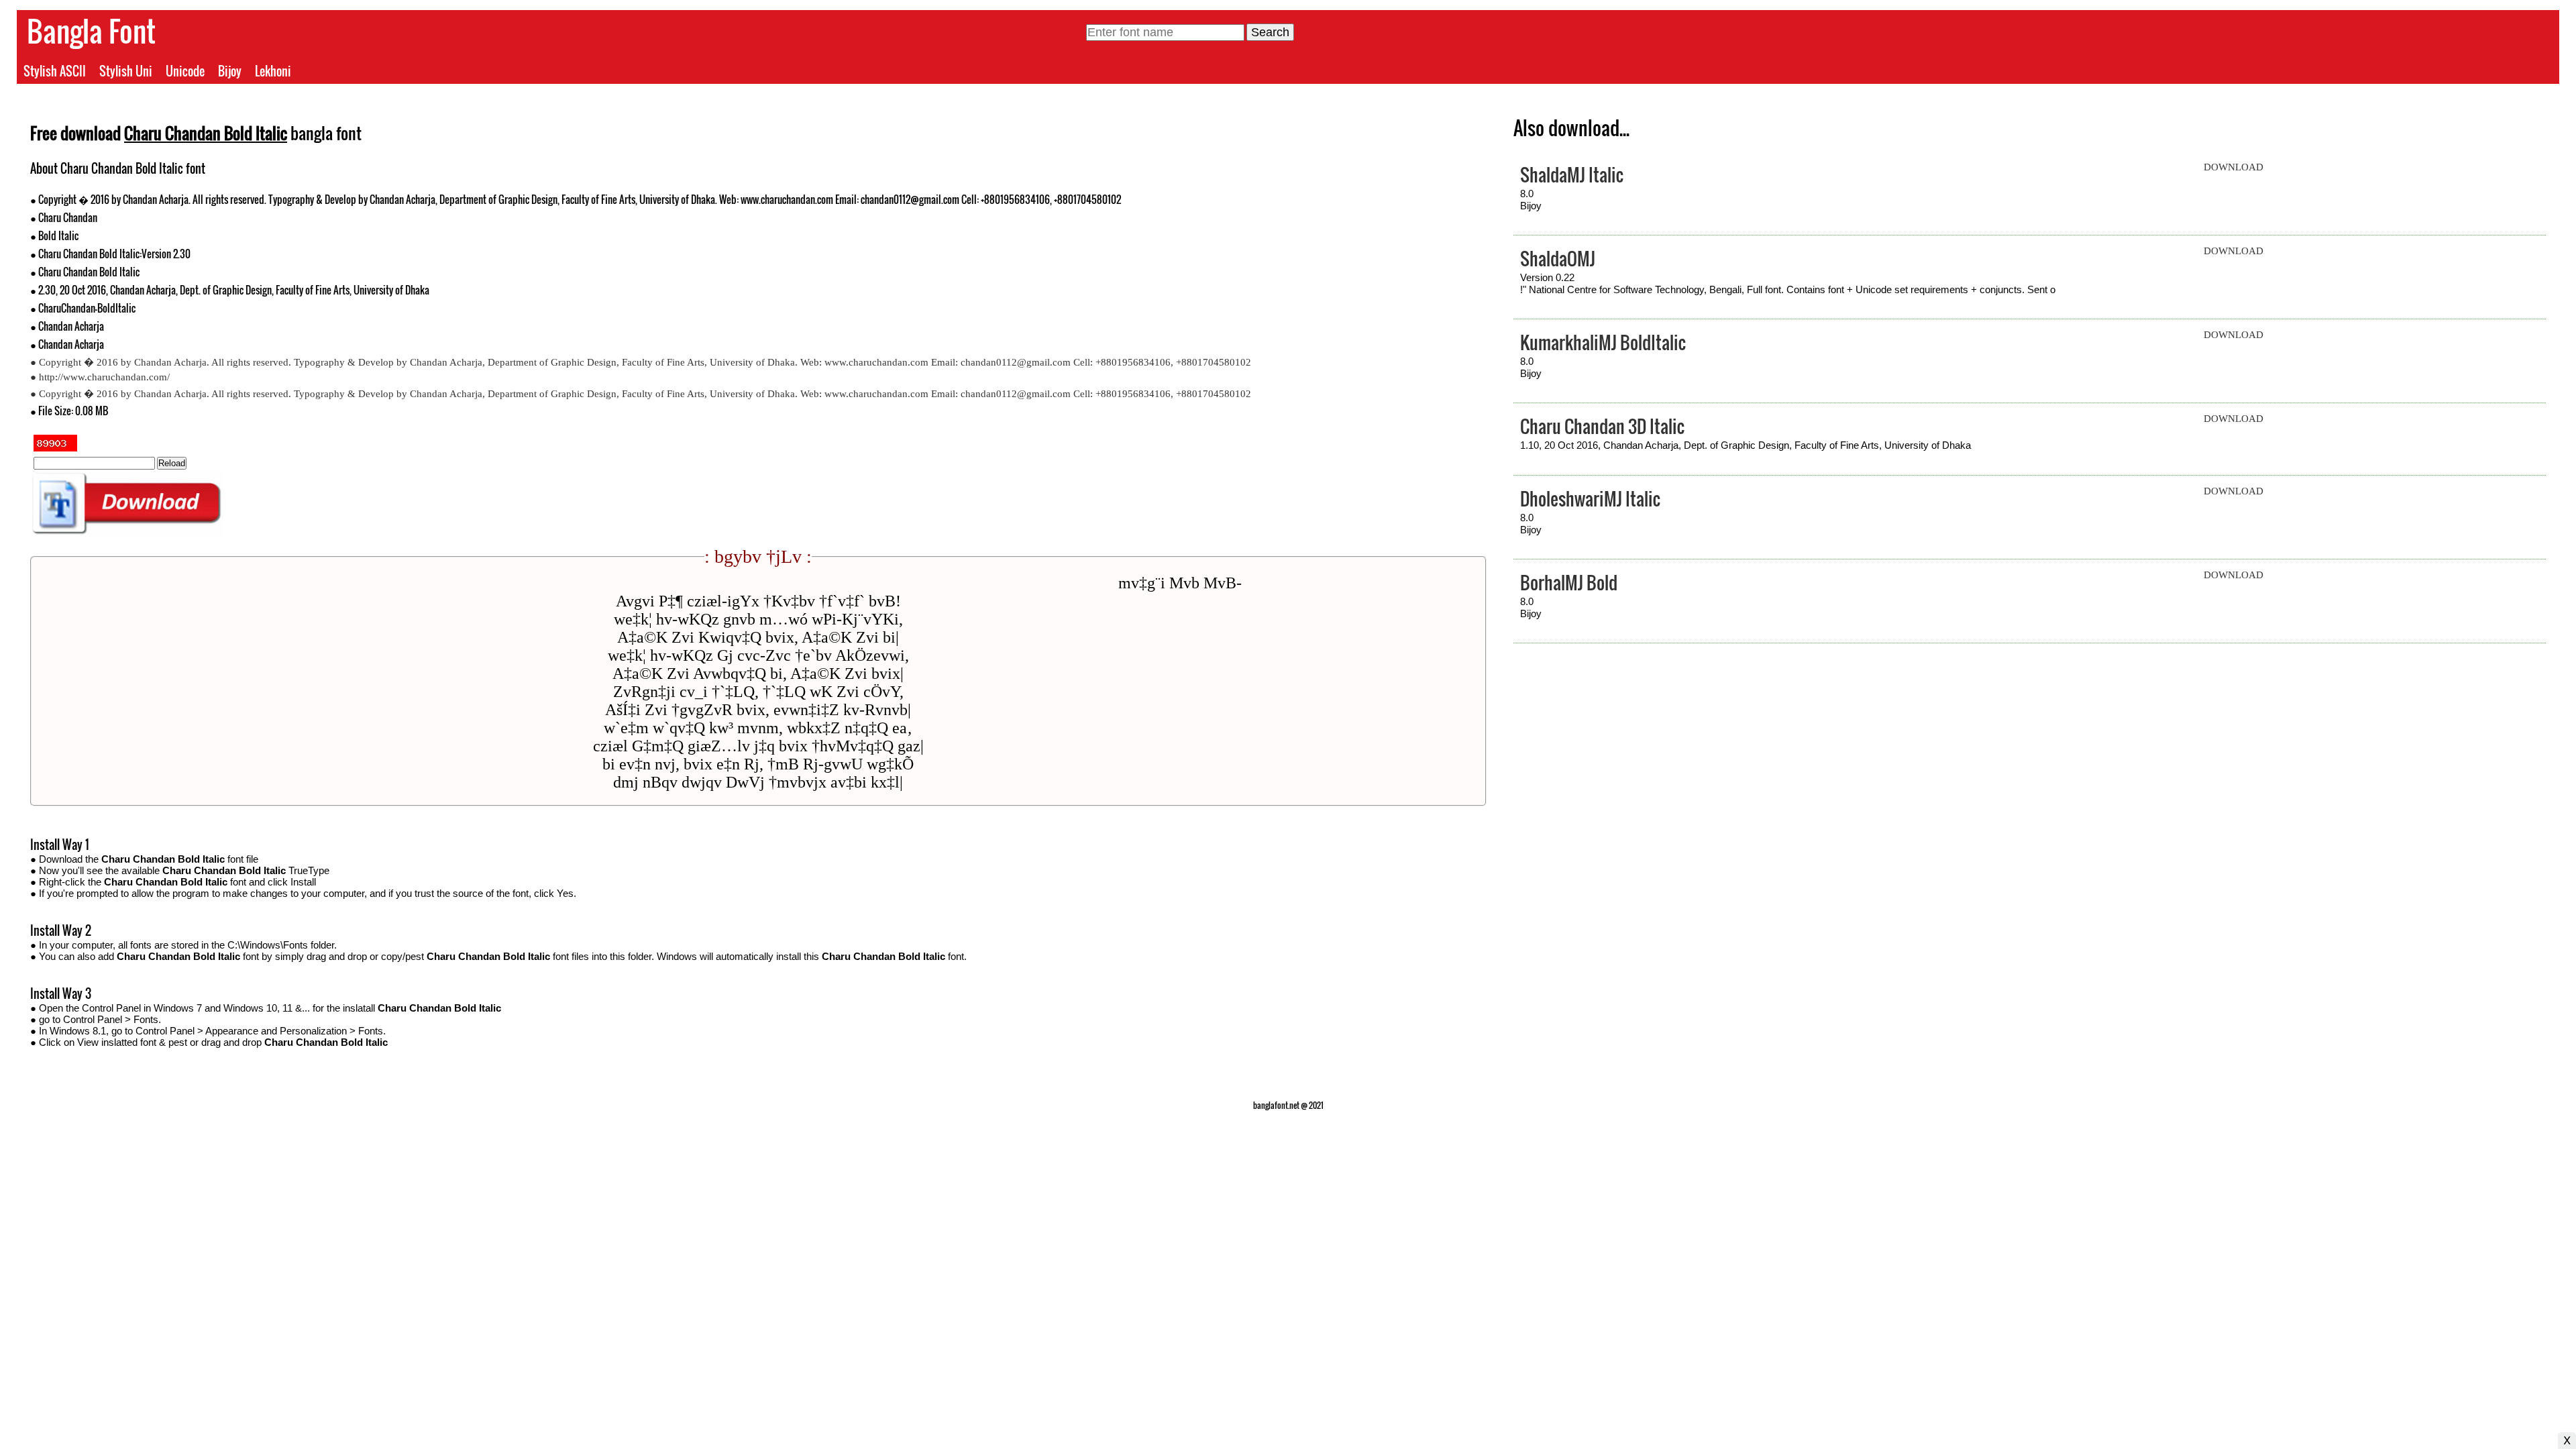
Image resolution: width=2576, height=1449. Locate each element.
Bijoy (230, 71)
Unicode (185, 71)
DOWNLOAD (2234, 167)
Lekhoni (273, 71)
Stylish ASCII (55, 71)
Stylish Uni (126, 71)
